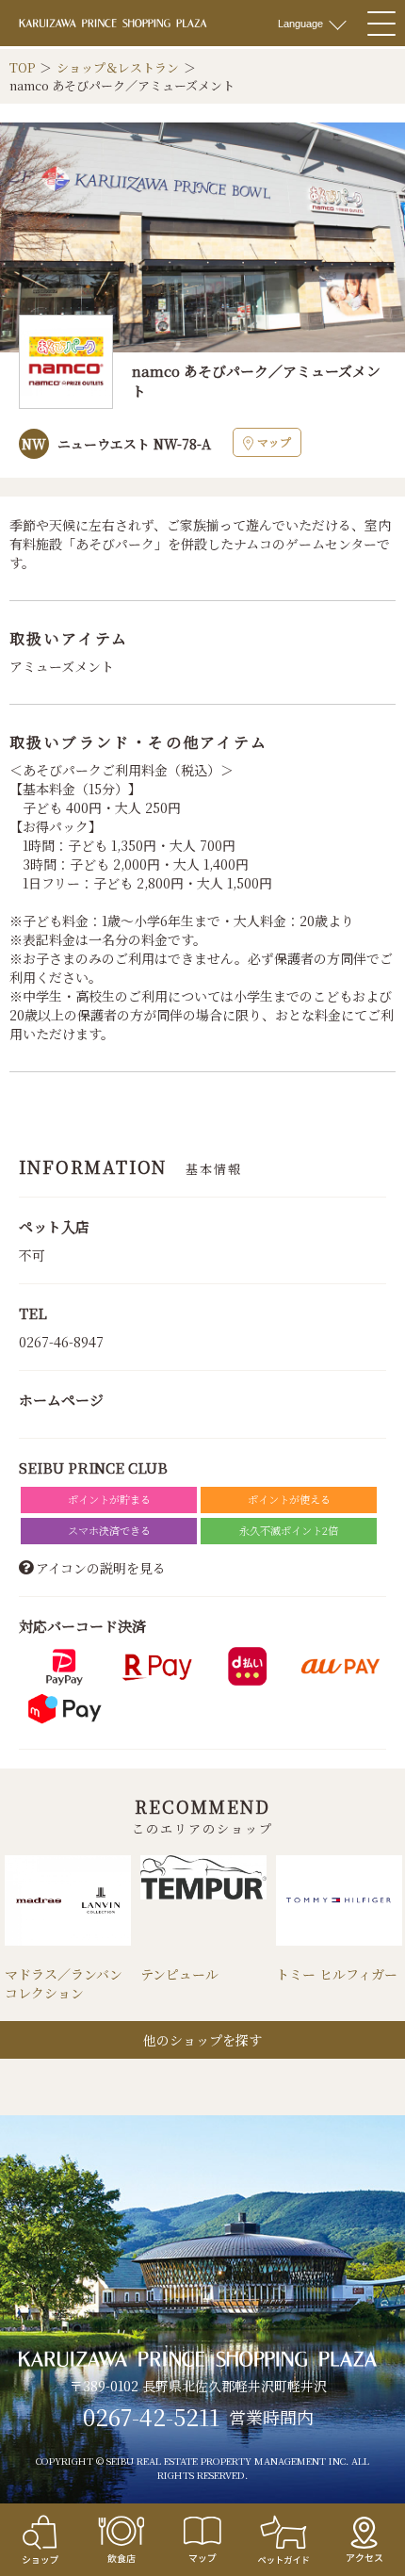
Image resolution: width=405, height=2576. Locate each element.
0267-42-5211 (151, 2417)
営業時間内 (271, 2418)
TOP (22, 67)
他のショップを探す (202, 2040)
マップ (274, 441)
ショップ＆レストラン (118, 67)
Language (300, 24)
